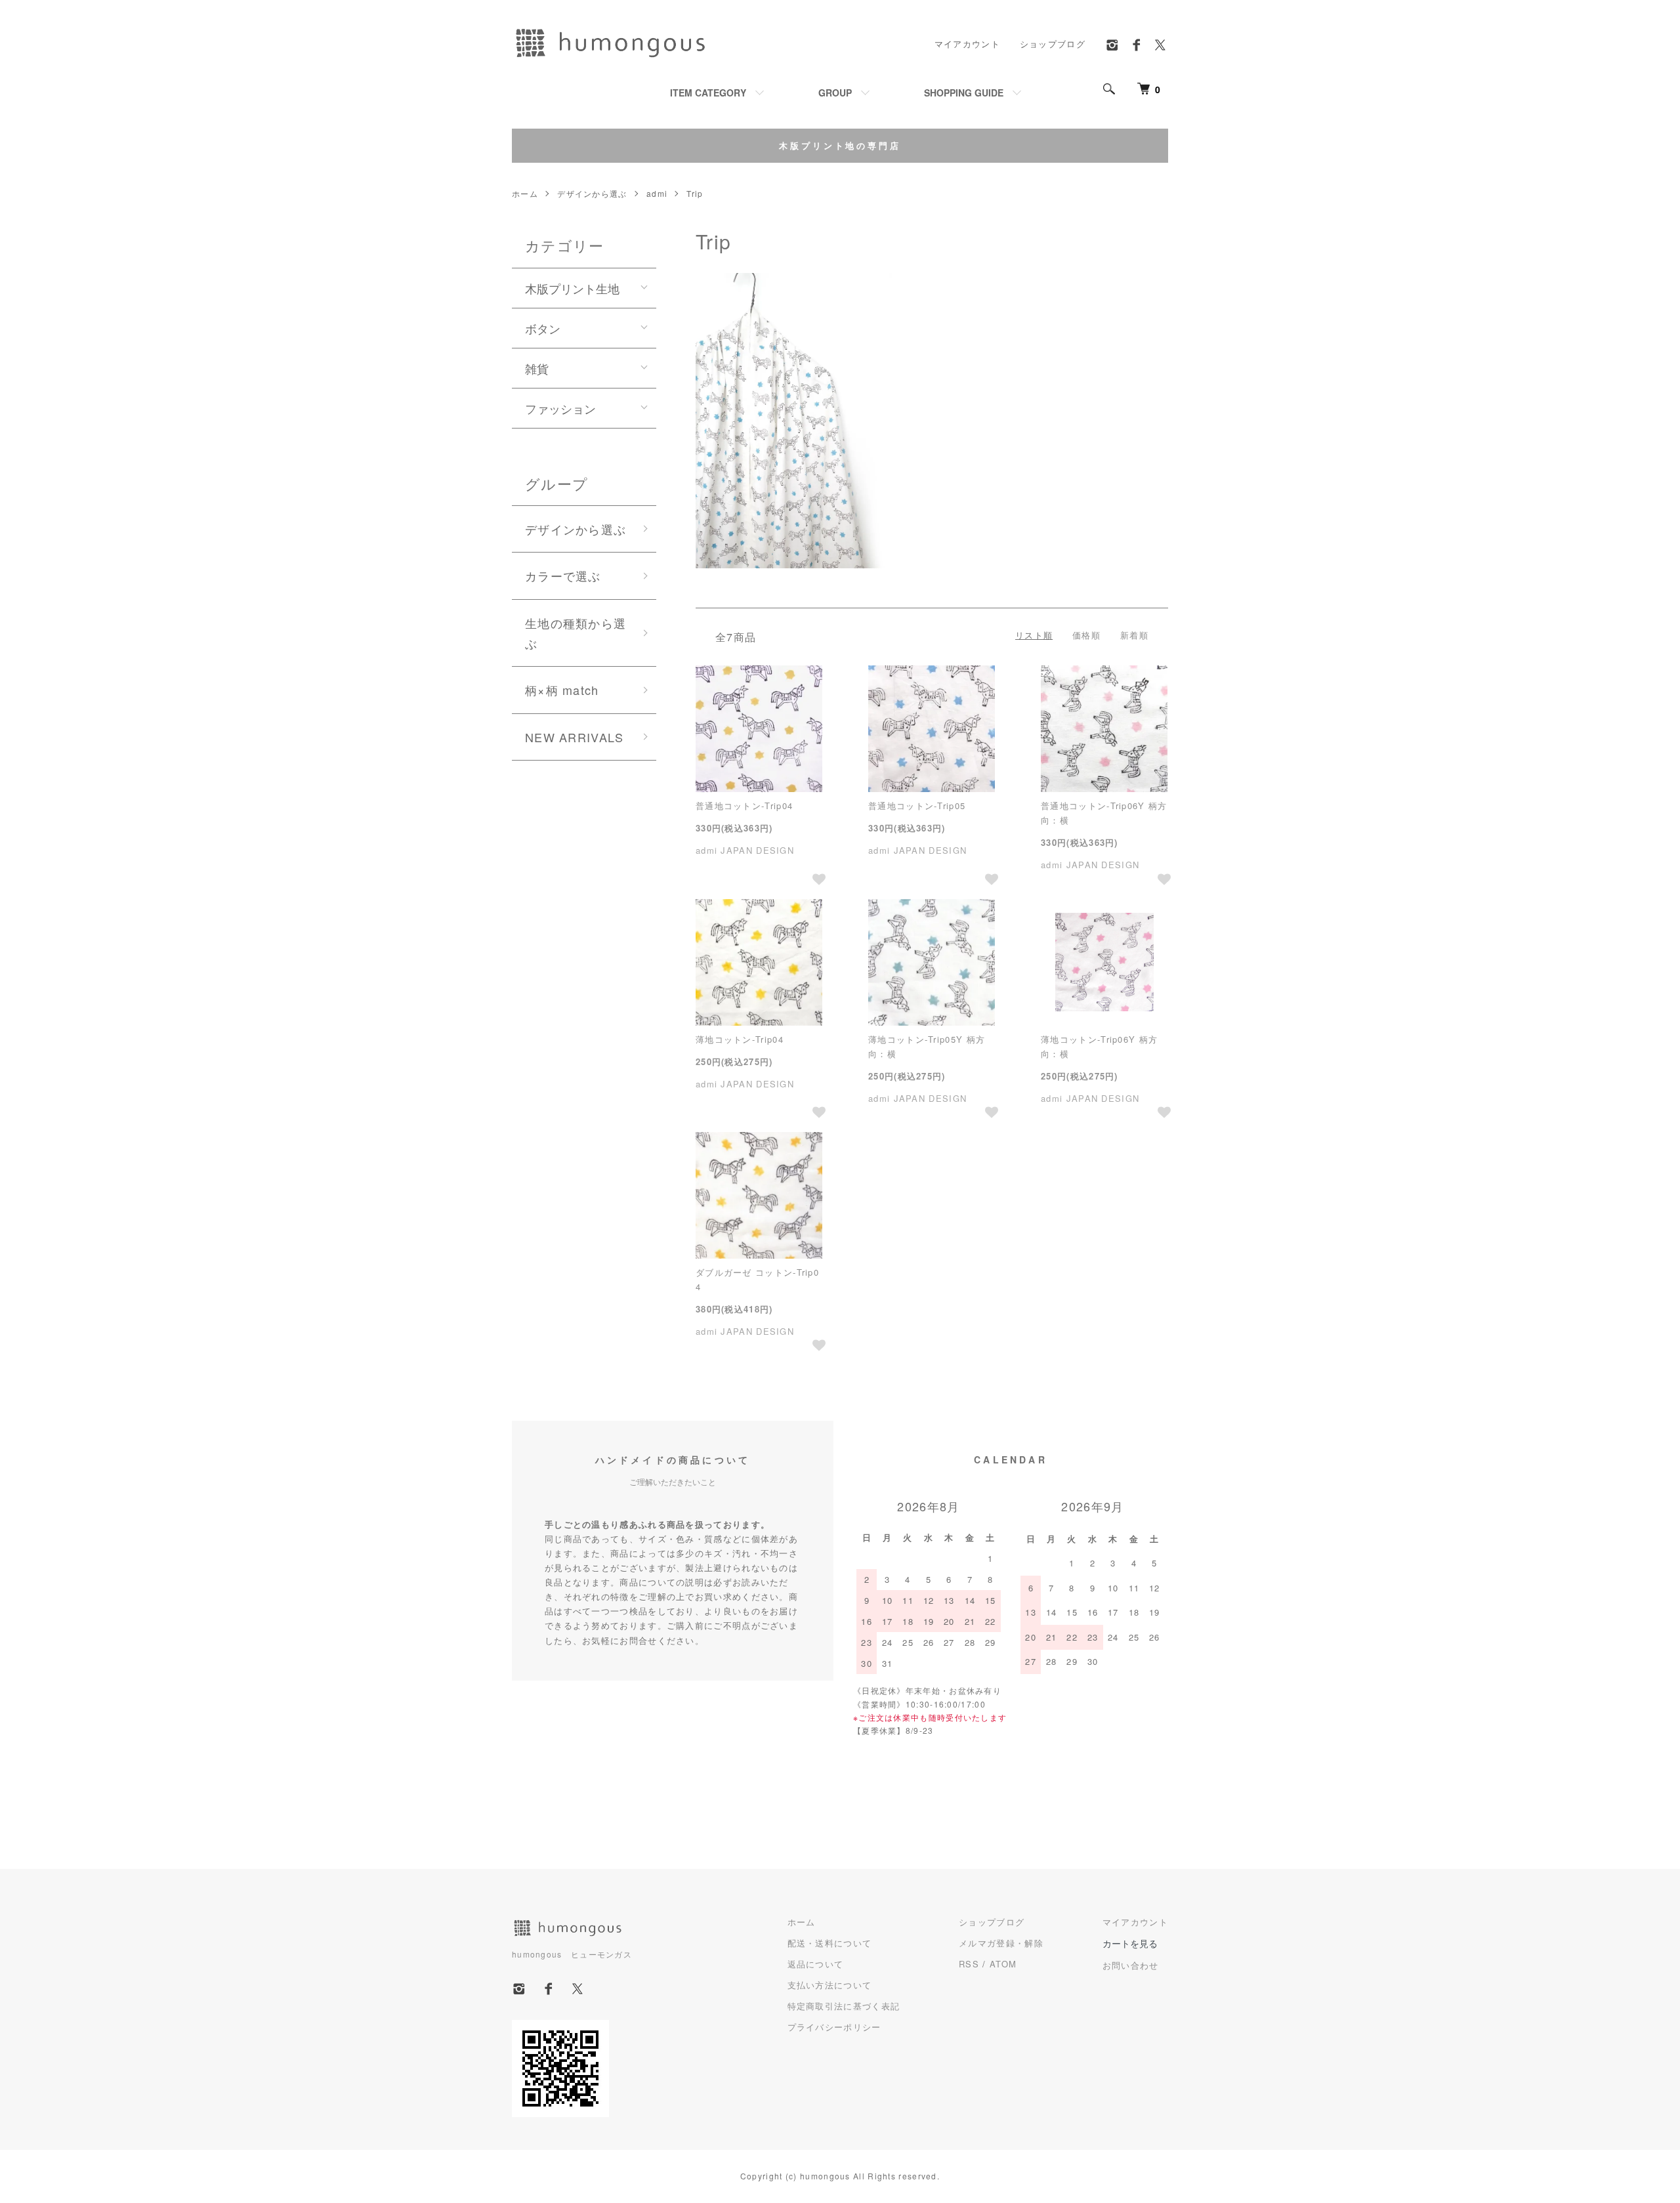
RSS (969, 1964)
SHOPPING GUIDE (964, 93)
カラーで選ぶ (563, 576)
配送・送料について (830, 1943)
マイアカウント (967, 44)
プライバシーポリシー (834, 2027)
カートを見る (1130, 1943)
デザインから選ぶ (592, 193)
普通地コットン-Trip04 (744, 806)
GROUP (835, 93)
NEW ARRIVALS (575, 737)
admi (657, 193)
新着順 (1134, 635)
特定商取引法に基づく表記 (844, 2006)
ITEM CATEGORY (708, 93)
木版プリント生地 (572, 288)
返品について (816, 1964)
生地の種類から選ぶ (576, 633)
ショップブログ (1053, 44)
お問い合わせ (1131, 1965)
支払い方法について (830, 1985)
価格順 (1086, 635)
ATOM (1003, 1964)
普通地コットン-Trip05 (917, 806)
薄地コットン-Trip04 (740, 1039)
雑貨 (537, 368)
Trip (695, 193)
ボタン (543, 328)
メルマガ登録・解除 (1001, 1943)
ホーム (525, 193)
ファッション (560, 408)
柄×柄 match (562, 690)
